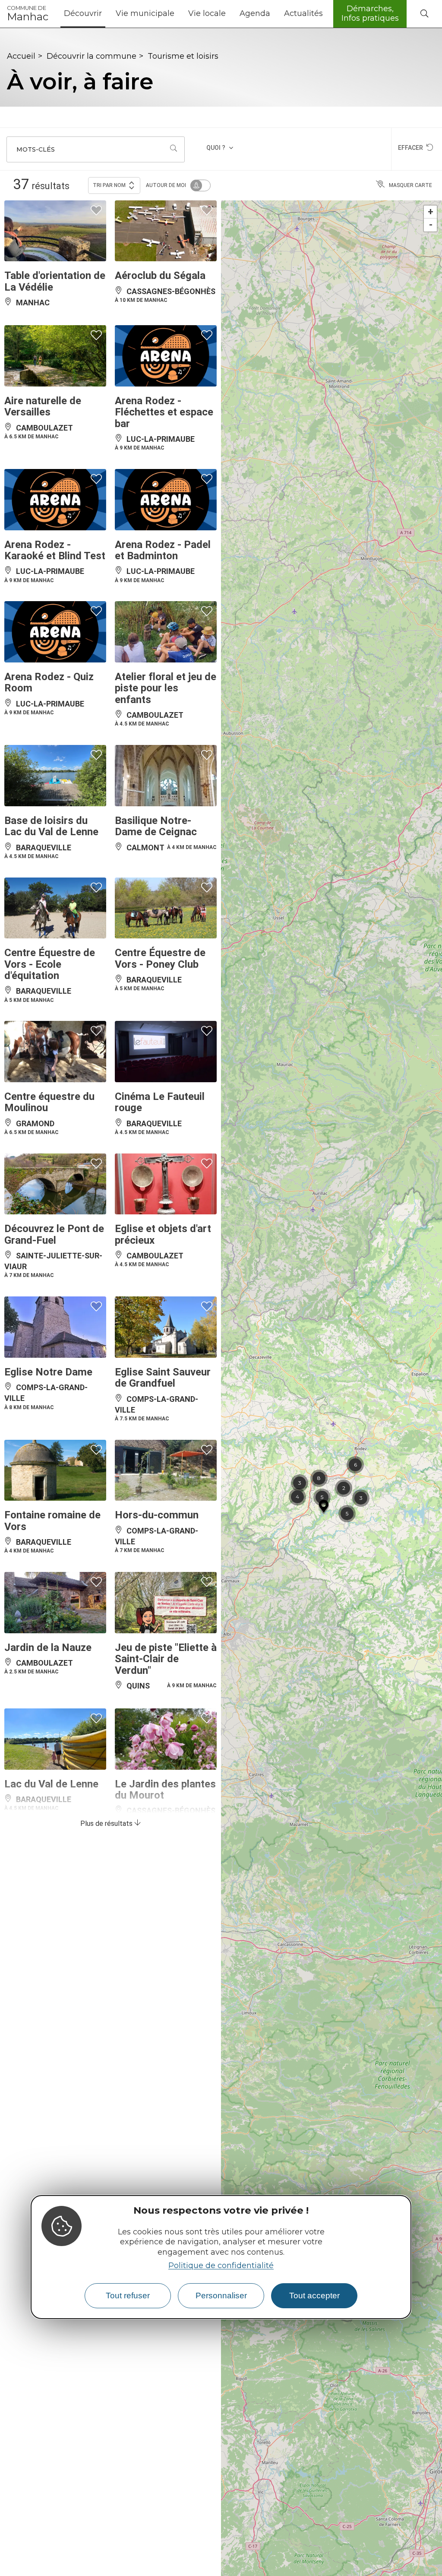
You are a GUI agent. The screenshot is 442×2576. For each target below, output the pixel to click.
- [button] (431, 225)
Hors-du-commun (157, 1515)
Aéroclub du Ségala (160, 276)
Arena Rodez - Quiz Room (49, 682)
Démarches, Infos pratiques (370, 13)
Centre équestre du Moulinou (49, 1102)
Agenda (255, 13)
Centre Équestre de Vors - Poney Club (160, 958)
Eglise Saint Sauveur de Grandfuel (163, 1378)
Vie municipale (145, 13)
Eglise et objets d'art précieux (163, 1234)
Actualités (303, 13)
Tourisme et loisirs (183, 56)
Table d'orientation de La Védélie (55, 281)
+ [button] (431, 212)
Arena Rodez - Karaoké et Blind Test (55, 550)
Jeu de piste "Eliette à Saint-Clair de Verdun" (166, 1659)
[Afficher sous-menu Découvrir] (105, 14)
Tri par (109, 185)
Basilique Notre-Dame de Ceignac (156, 826)
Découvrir (83, 13)
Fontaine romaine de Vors (52, 1521)
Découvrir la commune (92, 56)
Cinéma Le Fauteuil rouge (160, 1102)
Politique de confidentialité (221, 2265)
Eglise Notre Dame (48, 1372)
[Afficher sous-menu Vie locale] (229, 14)
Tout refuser (128, 2296)
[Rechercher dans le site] (424, 14)
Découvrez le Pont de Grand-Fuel (54, 1234)
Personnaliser (221, 2296)
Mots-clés (36, 149)
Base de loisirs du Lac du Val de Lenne (51, 826)
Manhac (28, 14)
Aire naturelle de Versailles (43, 406)
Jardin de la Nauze (48, 1648)
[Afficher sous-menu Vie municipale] (178, 14)
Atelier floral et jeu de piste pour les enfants (166, 688)
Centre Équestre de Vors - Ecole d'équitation (50, 964)
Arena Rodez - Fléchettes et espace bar (164, 412)
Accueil (21, 56)
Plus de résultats (107, 1823)
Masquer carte (410, 185)
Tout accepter (314, 2296)
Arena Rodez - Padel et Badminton (163, 550)
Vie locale (207, 13)
